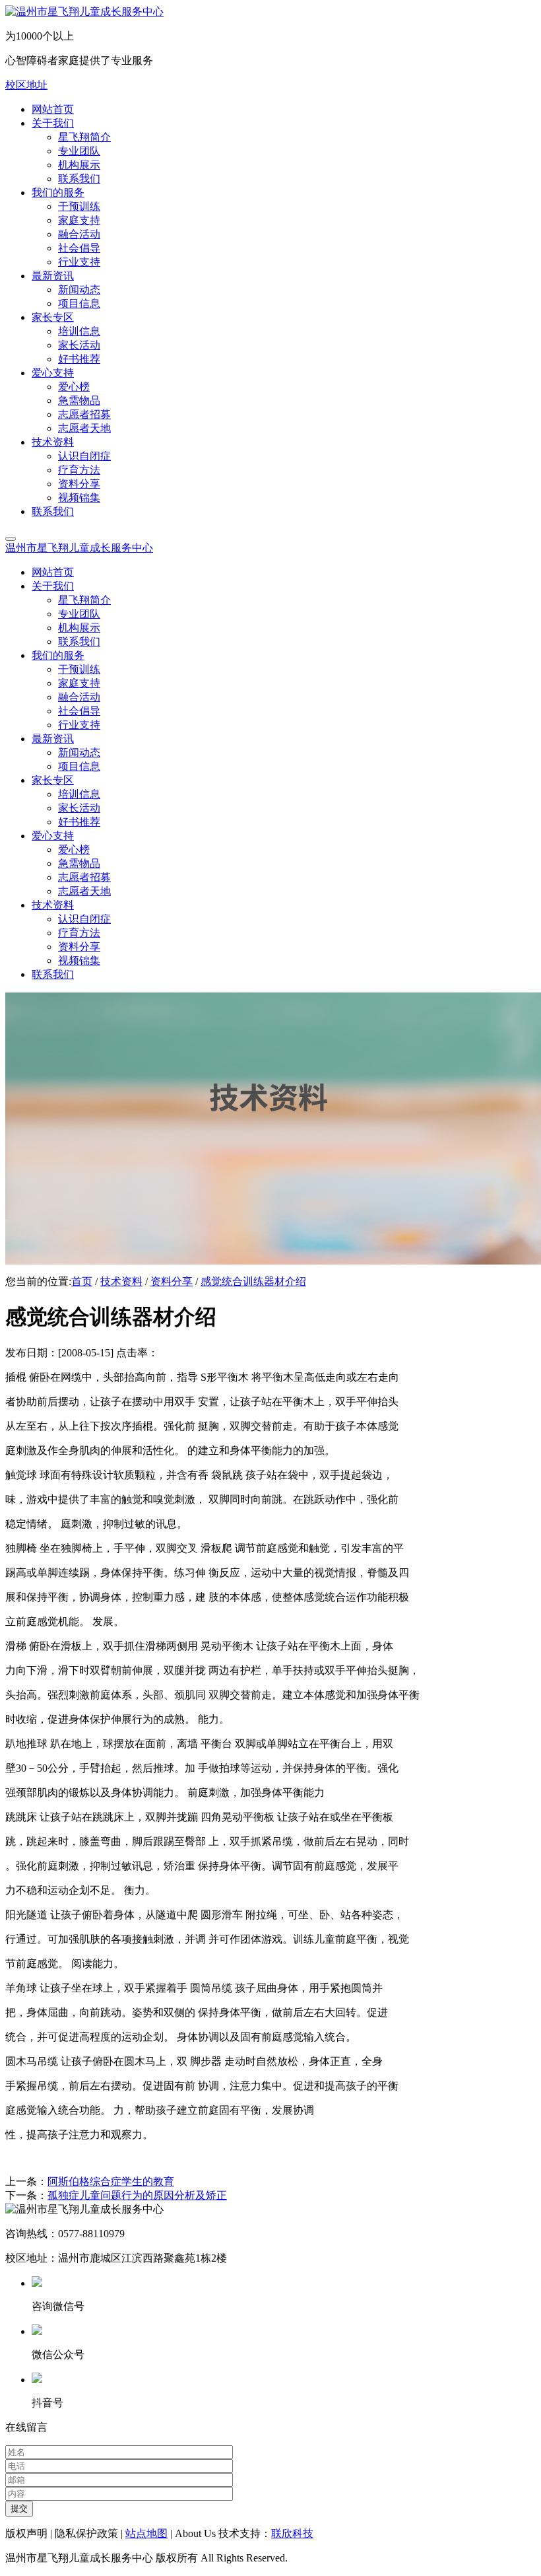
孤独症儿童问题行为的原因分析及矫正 (137, 2195)
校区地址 (26, 85)
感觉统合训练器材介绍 (253, 1281)
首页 (82, 1281)
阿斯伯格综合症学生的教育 (111, 2181)
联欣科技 (292, 2533)
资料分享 (172, 1281)
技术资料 (121, 1281)
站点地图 (146, 2533)
